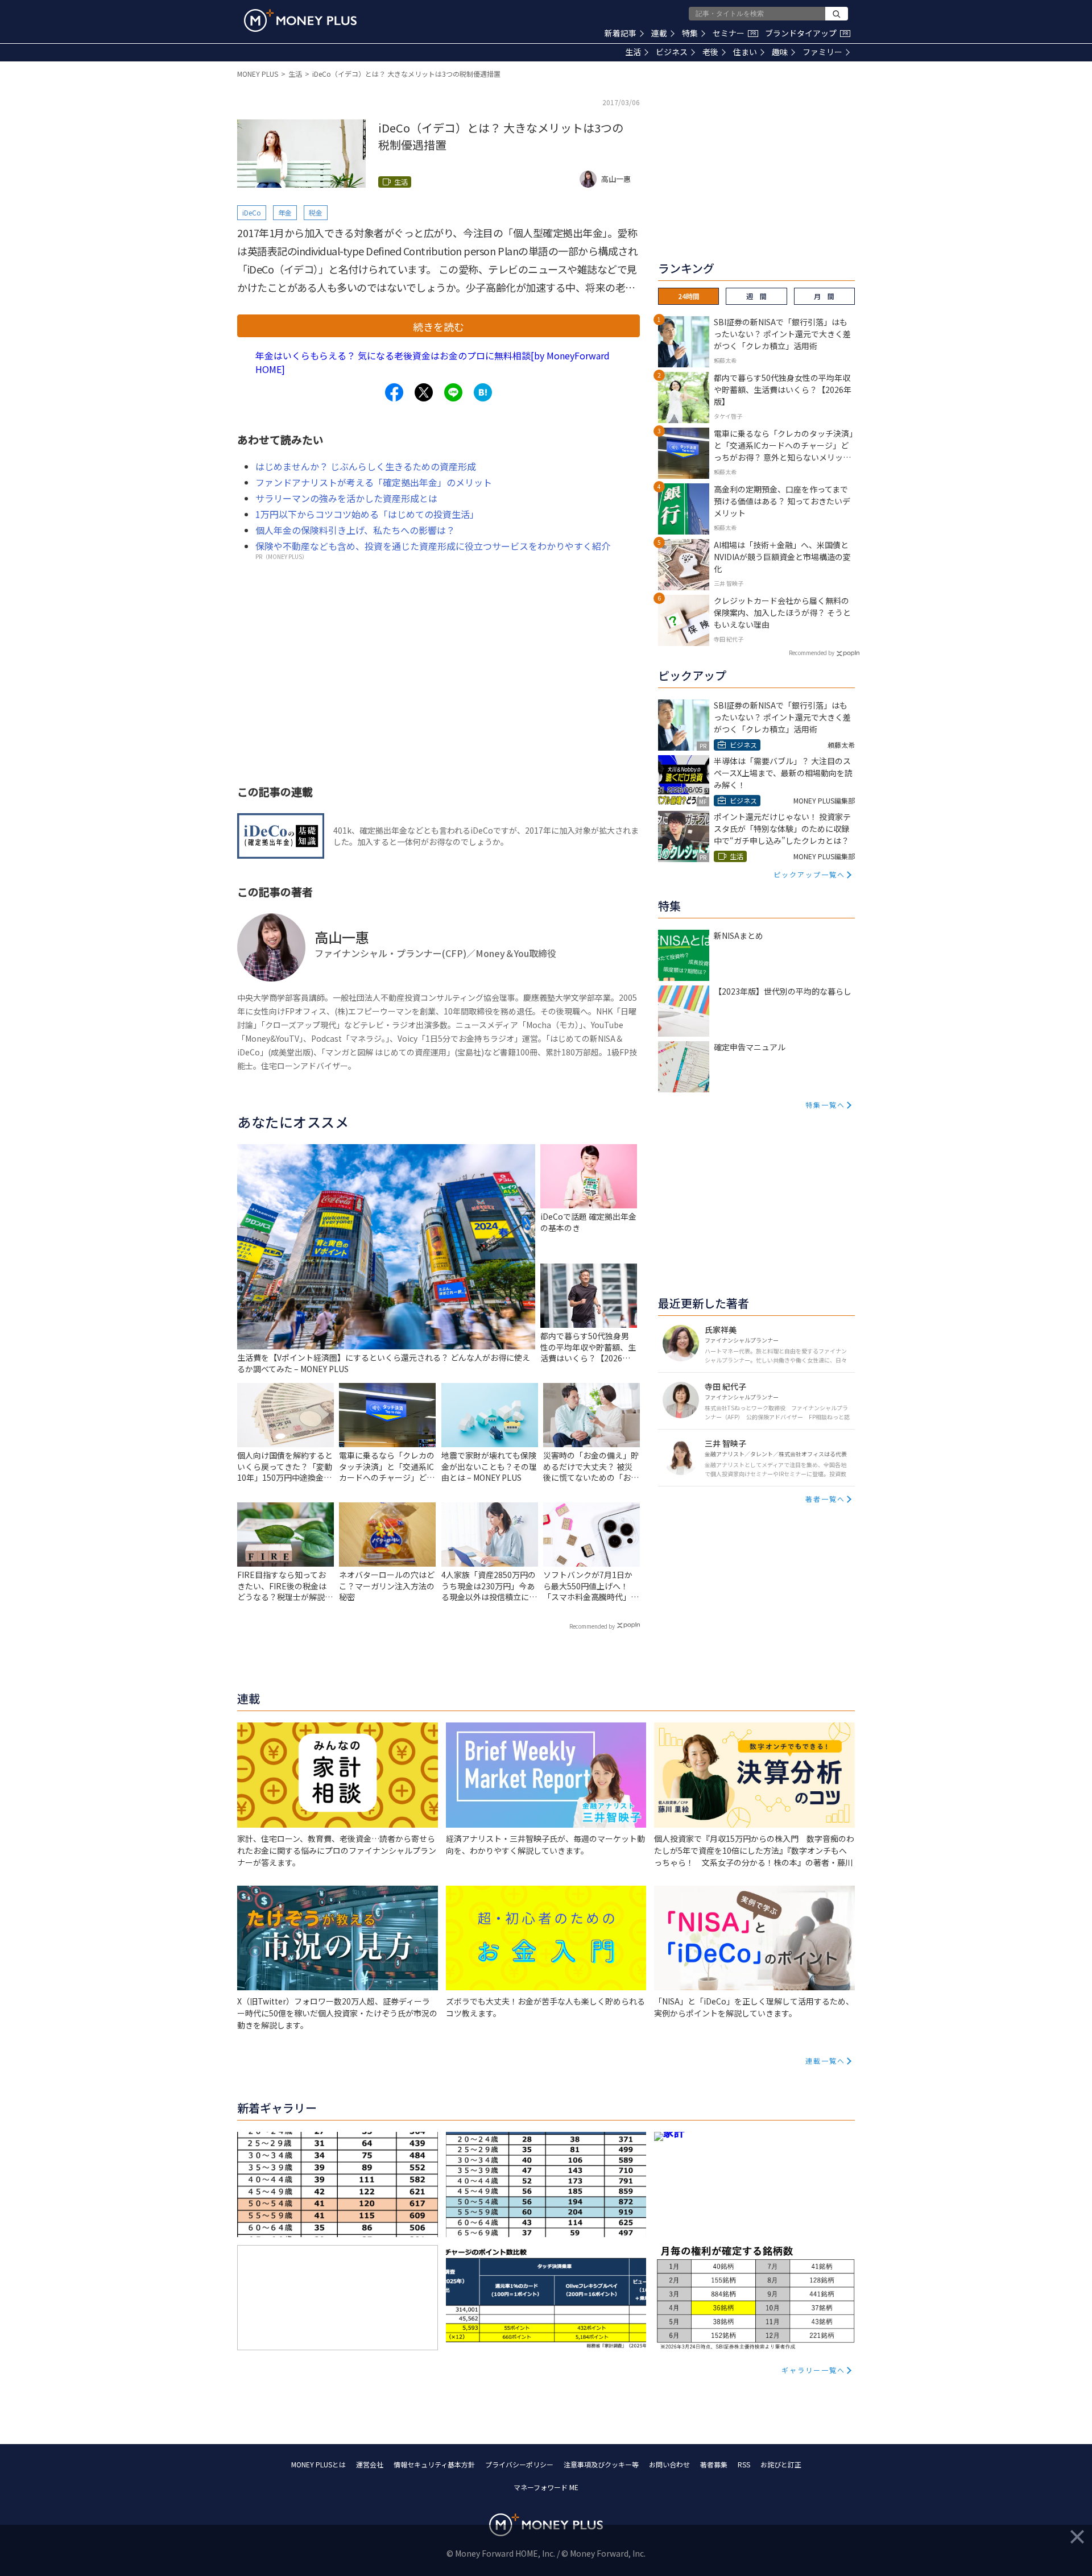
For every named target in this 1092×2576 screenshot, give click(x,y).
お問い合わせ (669, 2464)
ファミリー (822, 52)
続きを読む (439, 326)
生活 (633, 52)
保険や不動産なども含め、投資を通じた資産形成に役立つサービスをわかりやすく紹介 (433, 546)
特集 (690, 33)
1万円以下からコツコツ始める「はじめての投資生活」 (367, 514)
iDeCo (252, 212)
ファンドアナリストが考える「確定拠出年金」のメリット (374, 482)
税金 (316, 212)
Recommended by (592, 1626)
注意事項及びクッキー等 (601, 2464)
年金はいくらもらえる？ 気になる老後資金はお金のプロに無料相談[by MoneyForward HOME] (433, 362)
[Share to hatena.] (483, 392)
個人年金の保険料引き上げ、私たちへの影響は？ (355, 530)
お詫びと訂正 (781, 2464)
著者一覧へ (825, 1499)
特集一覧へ (825, 1105)
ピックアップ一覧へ (809, 874)
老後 (710, 52)
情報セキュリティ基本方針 (434, 2464)
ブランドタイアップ (806, 33)
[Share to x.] (424, 392)
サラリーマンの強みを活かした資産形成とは (346, 498)
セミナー (734, 33)
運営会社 (370, 2464)
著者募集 (714, 2464)
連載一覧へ (825, 2061)
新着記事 (621, 33)
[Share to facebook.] (394, 392)
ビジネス (672, 52)
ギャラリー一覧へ (813, 2370)
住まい (745, 52)
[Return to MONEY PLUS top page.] (300, 20)
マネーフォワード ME (546, 2487)
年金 (285, 212)
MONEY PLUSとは (318, 2464)
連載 (659, 33)
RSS (744, 2464)
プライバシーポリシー (519, 2464)
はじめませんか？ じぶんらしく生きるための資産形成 (366, 466)
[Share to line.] (453, 392)
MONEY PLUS (258, 74)
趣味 (780, 52)
